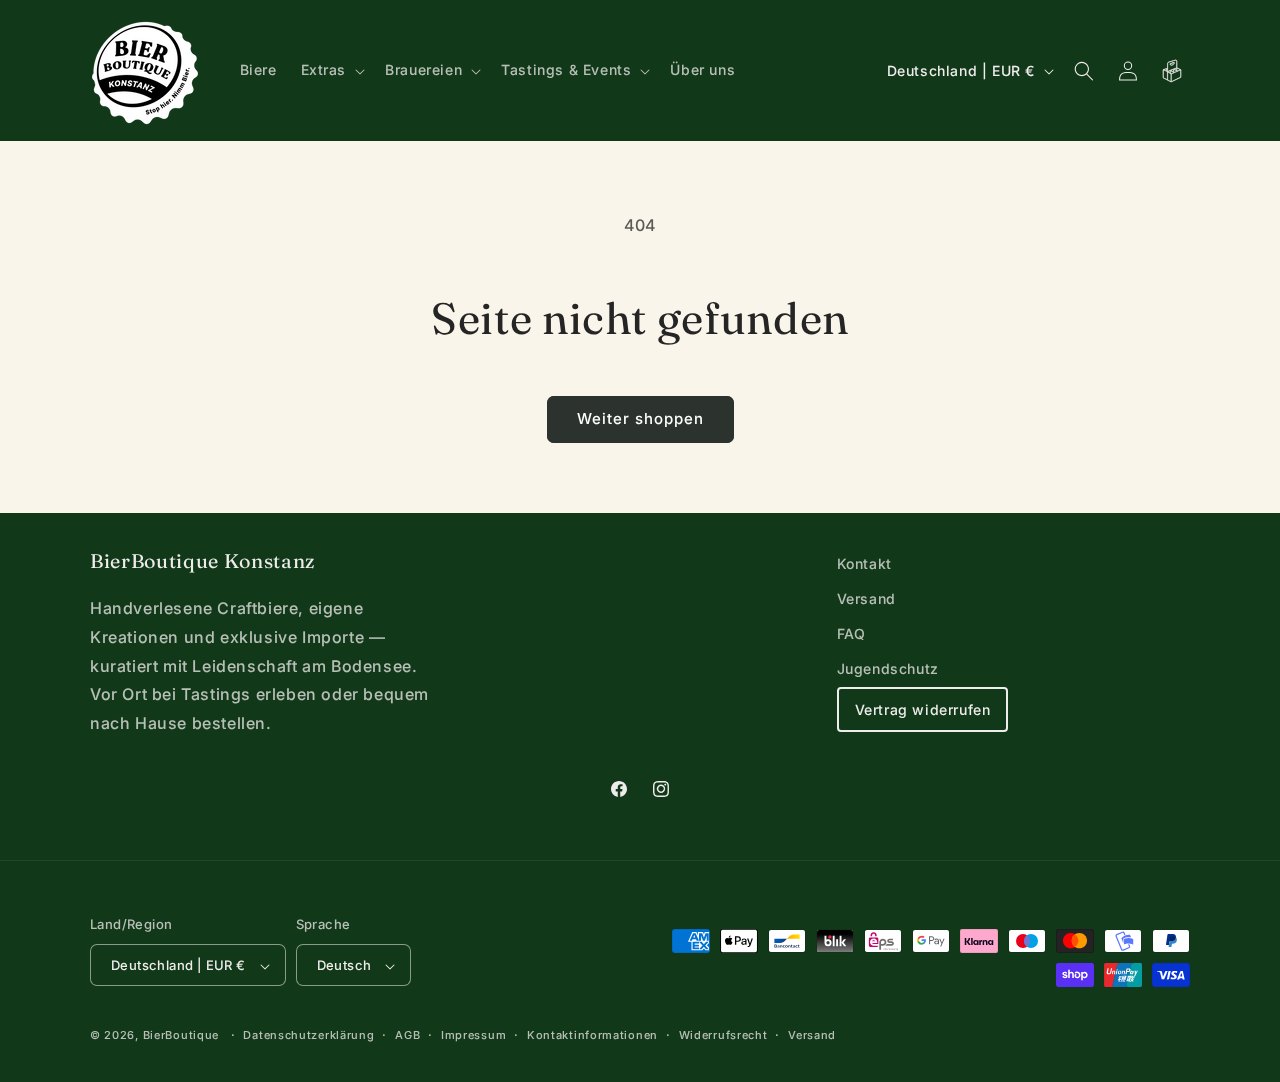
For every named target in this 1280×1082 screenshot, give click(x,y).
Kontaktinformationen (592, 1035)
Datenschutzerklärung (308, 1035)
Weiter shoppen (640, 418)
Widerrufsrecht (723, 1035)
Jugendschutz (888, 669)
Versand (866, 598)
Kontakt (864, 563)
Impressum (473, 1035)
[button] (331, 70)
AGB (407, 1035)
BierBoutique (181, 1036)
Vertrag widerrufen (923, 709)
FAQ (851, 633)
